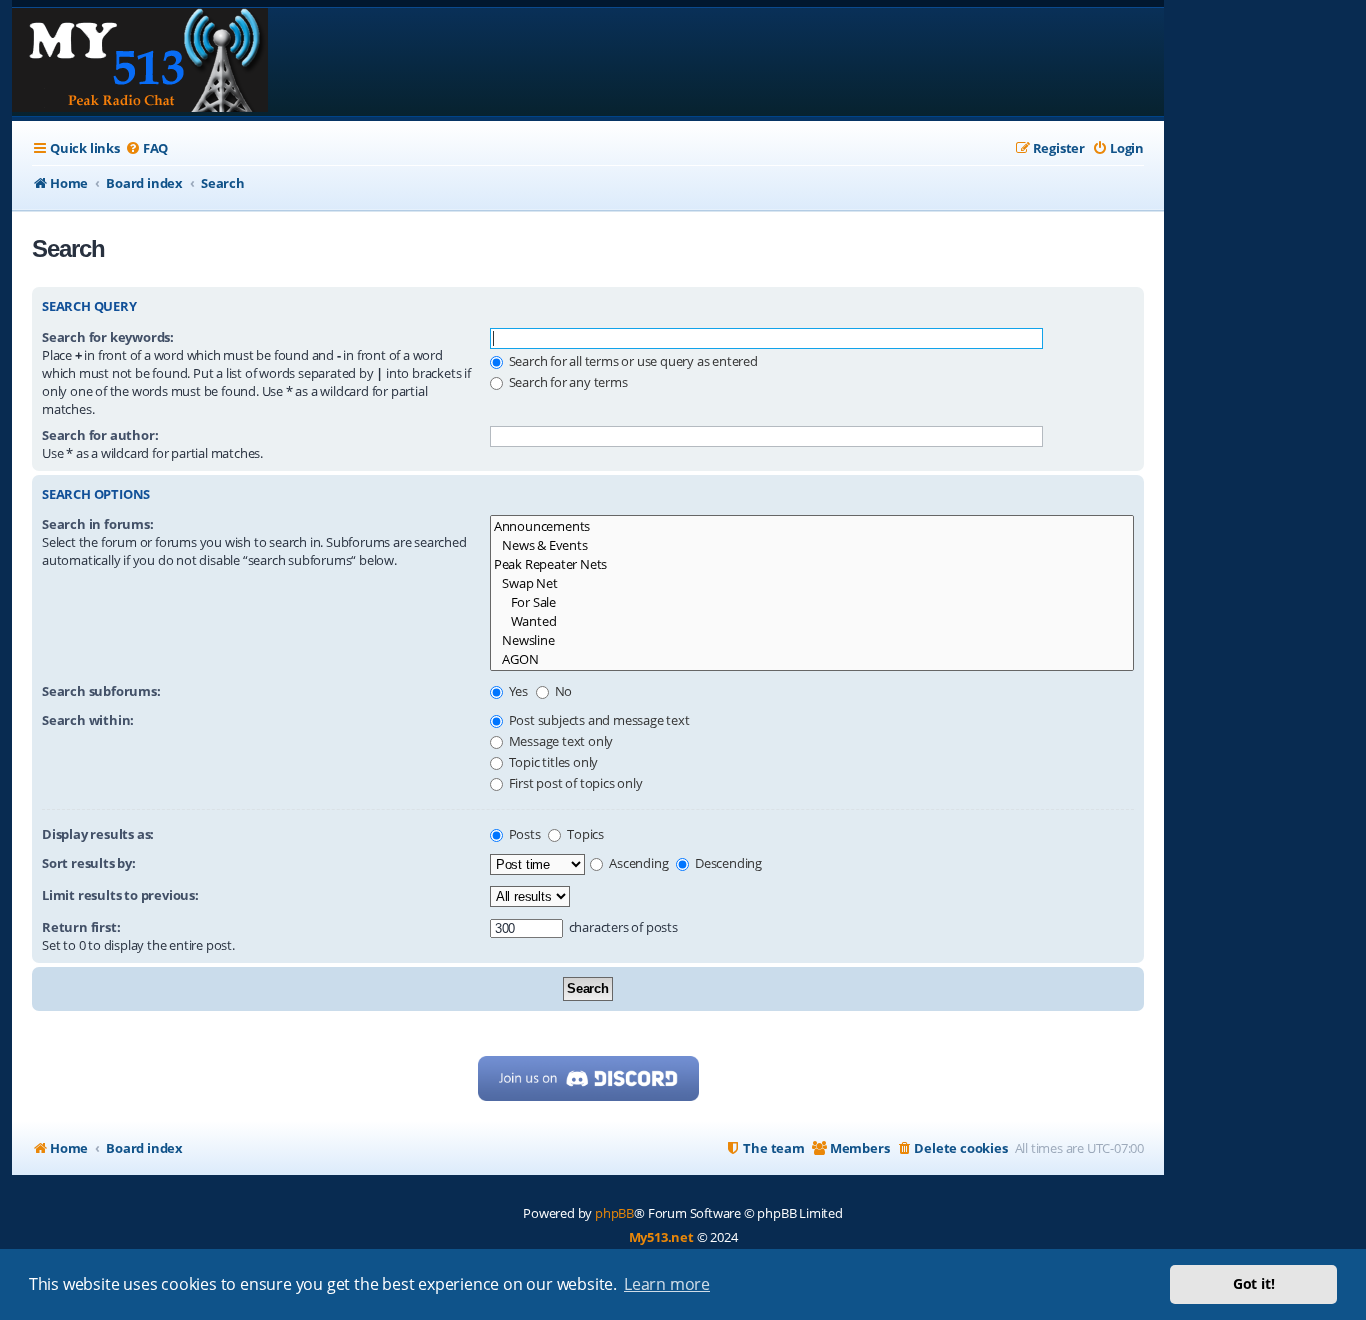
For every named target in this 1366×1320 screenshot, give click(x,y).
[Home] (140, 62)
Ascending (637, 863)
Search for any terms (567, 382)
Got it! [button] (1254, 1283)
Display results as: (98, 834)
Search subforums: (101, 691)
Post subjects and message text (598, 720)
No (562, 691)
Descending (727, 863)
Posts (523, 834)
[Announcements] (812, 526)
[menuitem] (146, 148)
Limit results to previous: (120, 895)
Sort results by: (89, 863)
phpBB (614, 1213)
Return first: (81, 927)
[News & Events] (812, 545)
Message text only (559, 741)
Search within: (88, 720)
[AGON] (812, 659)
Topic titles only (552, 762)
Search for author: (100, 435)
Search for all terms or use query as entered (632, 361)
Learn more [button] (667, 1284)
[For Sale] (812, 602)
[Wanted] (812, 621)
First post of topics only (574, 783)
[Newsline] (812, 640)
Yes (517, 691)
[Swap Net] (812, 583)
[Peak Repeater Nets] (812, 564)
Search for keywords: (108, 337)
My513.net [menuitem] (661, 1237)
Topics (584, 834)
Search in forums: (98, 524)
